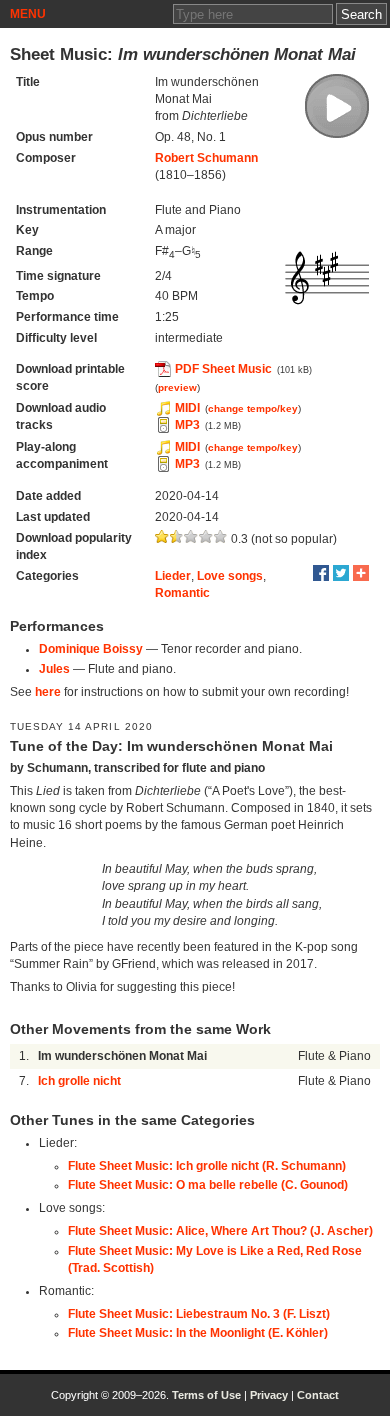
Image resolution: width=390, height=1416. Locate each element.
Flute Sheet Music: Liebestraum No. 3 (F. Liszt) (199, 1314)
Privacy (269, 1395)
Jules (54, 669)
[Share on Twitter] (341, 573)
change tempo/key (253, 408)
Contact (318, 1395)
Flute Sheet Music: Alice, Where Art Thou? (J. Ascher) (220, 1231)
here (48, 692)
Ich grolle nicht (79, 1081)
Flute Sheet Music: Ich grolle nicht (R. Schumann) (207, 1166)
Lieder (173, 576)
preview (177, 387)
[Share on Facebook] (321, 573)
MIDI (187, 408)
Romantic (182, 593)
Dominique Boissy (91, 649)
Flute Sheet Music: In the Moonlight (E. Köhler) (198, 1333)
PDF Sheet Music (223, 369)
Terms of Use (206, 1395)
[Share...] (361, 573)
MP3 (187, 425)
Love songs (230, 576)
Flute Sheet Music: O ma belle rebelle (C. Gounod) (208, 1185)
